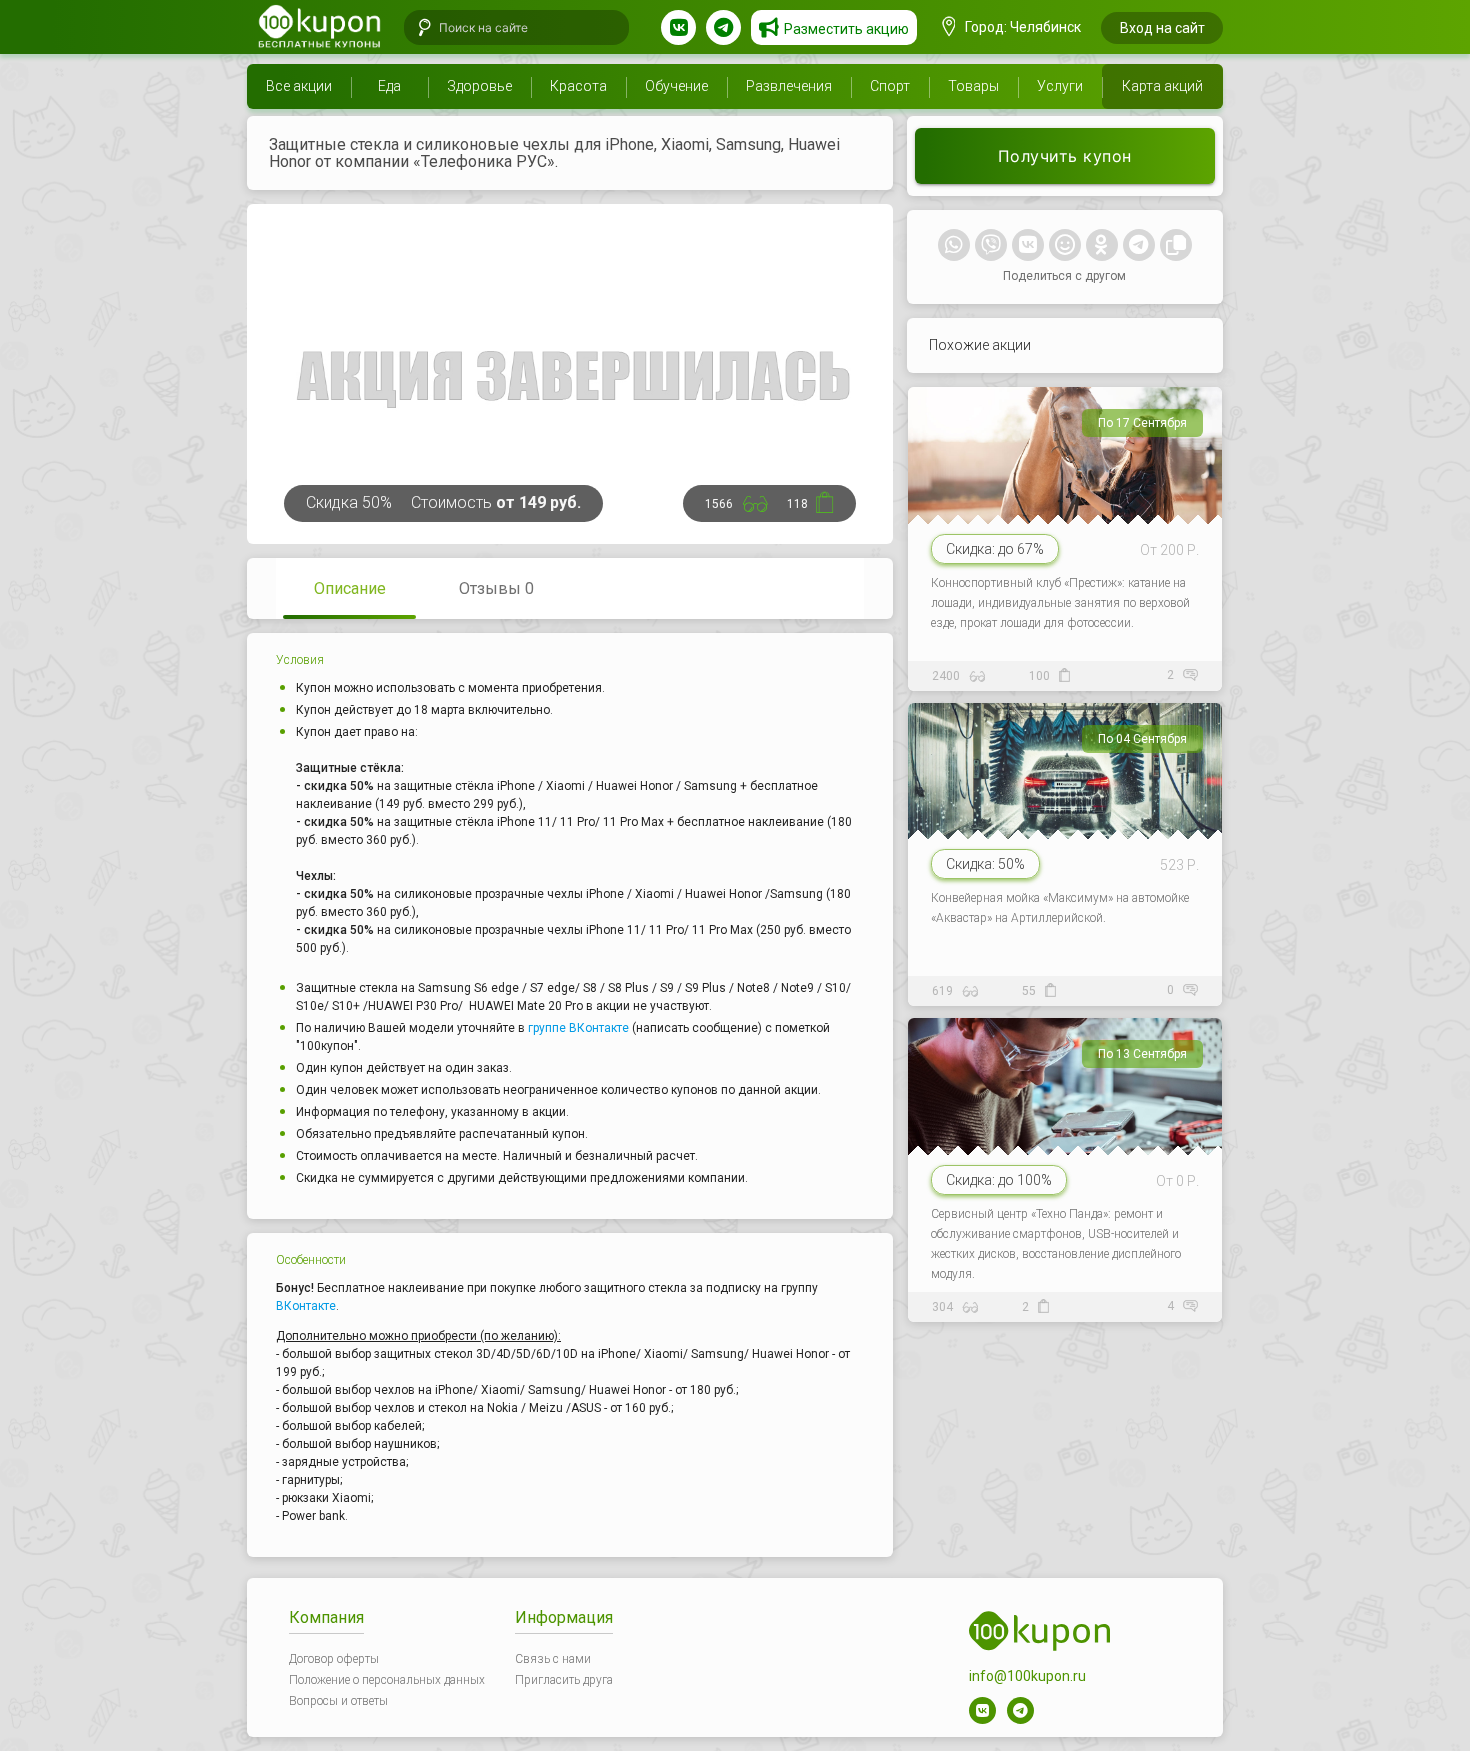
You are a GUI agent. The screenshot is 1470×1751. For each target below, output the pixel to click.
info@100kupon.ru (1027, 1676)
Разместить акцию (846, 29)
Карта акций (1162, 86)
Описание (350, 588)
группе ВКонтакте (578, 1028)
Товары (973, 86)
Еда (389, 86)
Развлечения (789, 86)
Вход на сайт (1162, 28)
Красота (578, 86)
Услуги (1060, 86)
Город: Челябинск (1021, 27)
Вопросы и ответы (338, 1701)
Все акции (299, 86)
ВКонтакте (306, 1306)
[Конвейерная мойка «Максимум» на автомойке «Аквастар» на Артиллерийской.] (1067, 850)
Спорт (890, 86)
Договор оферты (334, 1659)
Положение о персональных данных (387, 1680)
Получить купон (1065, 156)
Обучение (676, 86)
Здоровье (479, 86)
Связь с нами (553, 1659)
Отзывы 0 (496, 588)
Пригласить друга (564, 1680)
